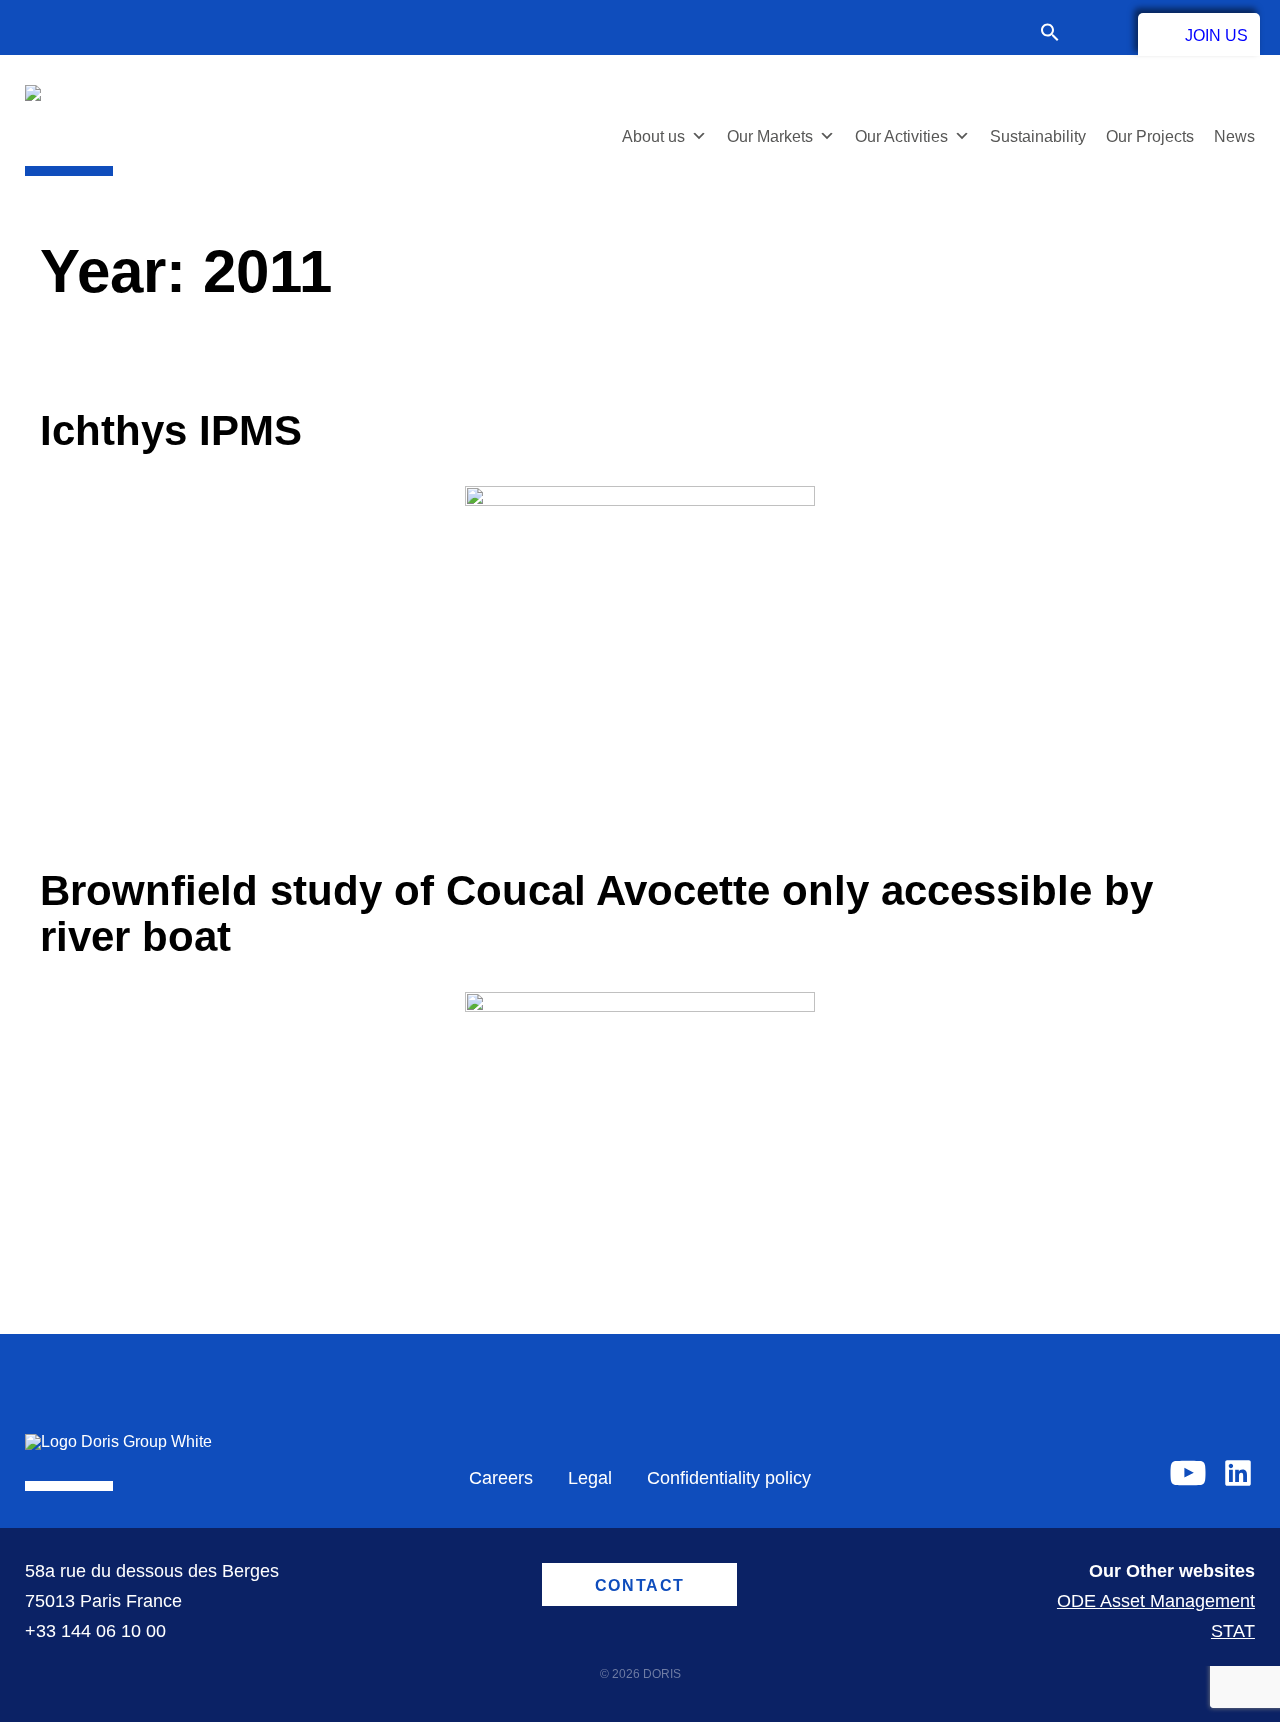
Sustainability (1038, 136)
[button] (1060, 34)
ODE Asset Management (1156, 1601)
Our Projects (1150, 136)
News (1234, 136)
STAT (1233, 1631)
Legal (590, 1478)
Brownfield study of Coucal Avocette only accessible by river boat (596, 913)
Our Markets (770, 136)
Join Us (1216, 35)
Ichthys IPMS (171, 430)
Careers (501, 1478)
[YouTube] (1188, 1473)
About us (653, 136)
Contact (1099, 32)
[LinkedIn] (1238, 1473)
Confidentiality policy (729, 1478)
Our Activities (901, 136)
